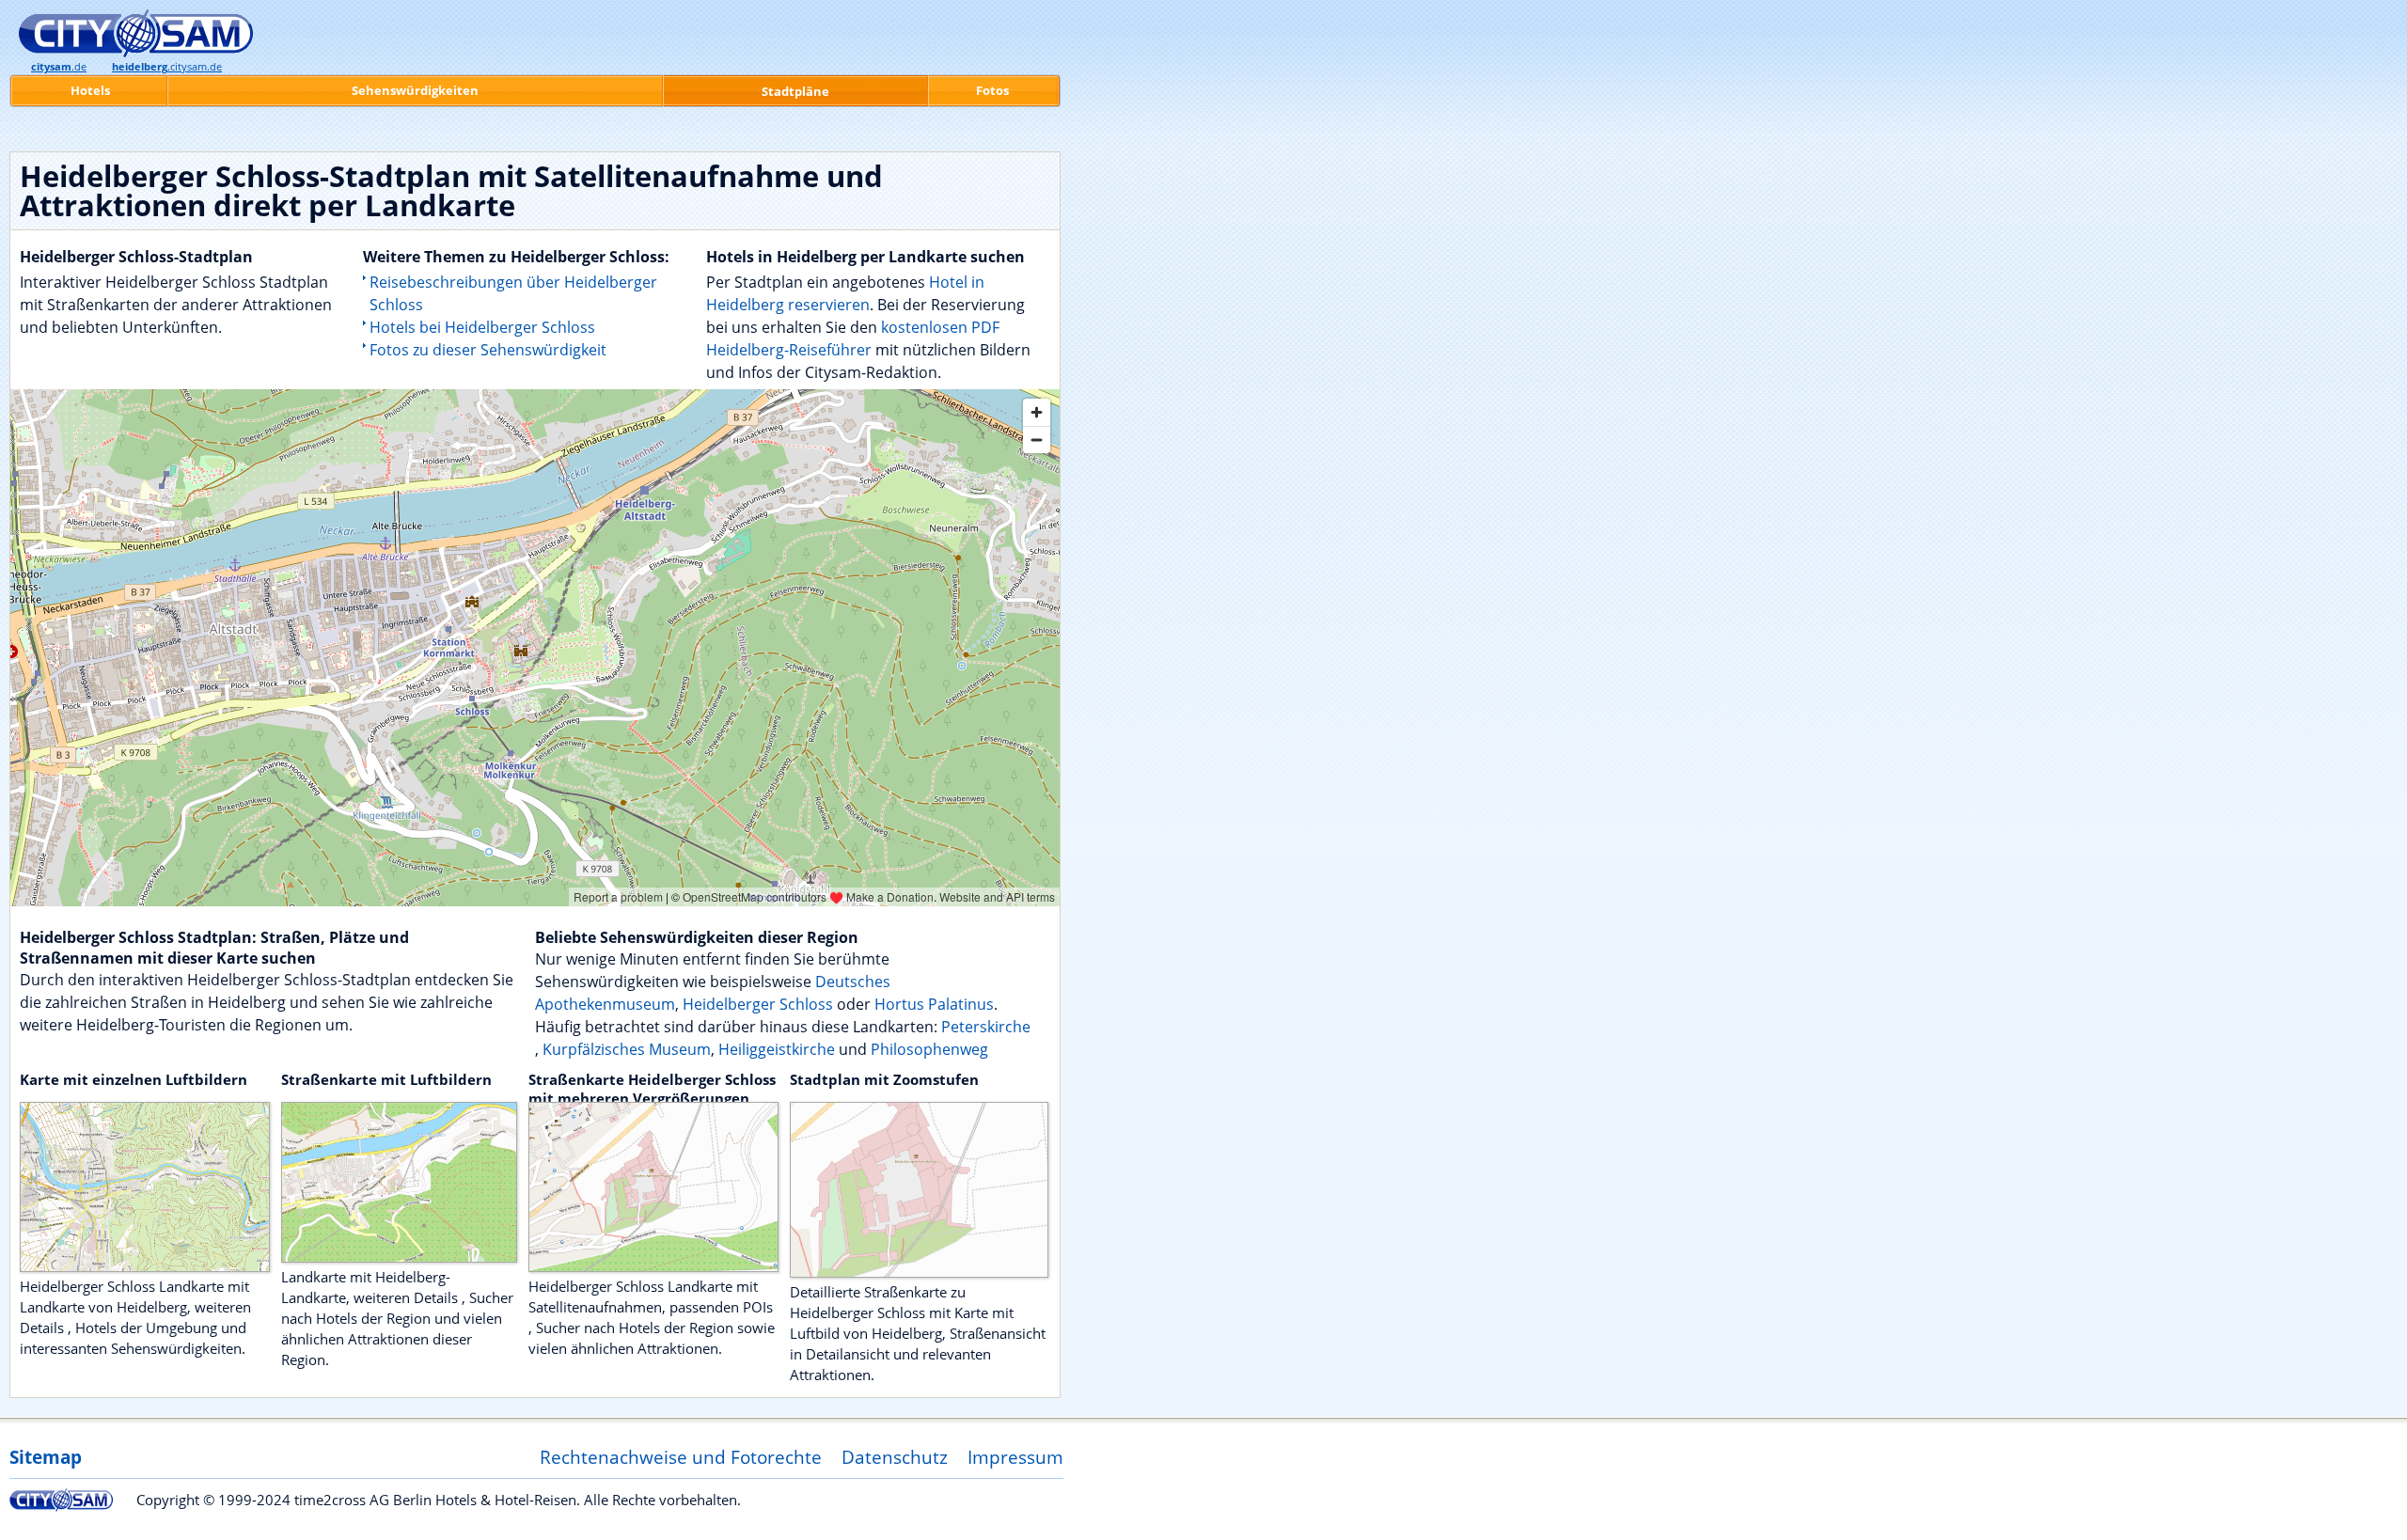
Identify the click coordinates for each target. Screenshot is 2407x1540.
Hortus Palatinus (934, 1004)
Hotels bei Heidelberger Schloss (482, 327)
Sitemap (46, 1457)
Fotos (992, 90)
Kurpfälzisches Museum (627, 1049)
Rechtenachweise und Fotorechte (681, 1457)
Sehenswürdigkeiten (415, 90)
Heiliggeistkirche (779, 1049)
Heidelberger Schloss (758, 1004)
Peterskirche (986, 1027)
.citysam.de (167, 67)
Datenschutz (895, 1457)
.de (59, 67)
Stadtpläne (795, 91)
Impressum (1015, 1457)
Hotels (90, 90)
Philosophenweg (929, 1049)
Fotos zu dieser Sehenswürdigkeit (488, 350)
